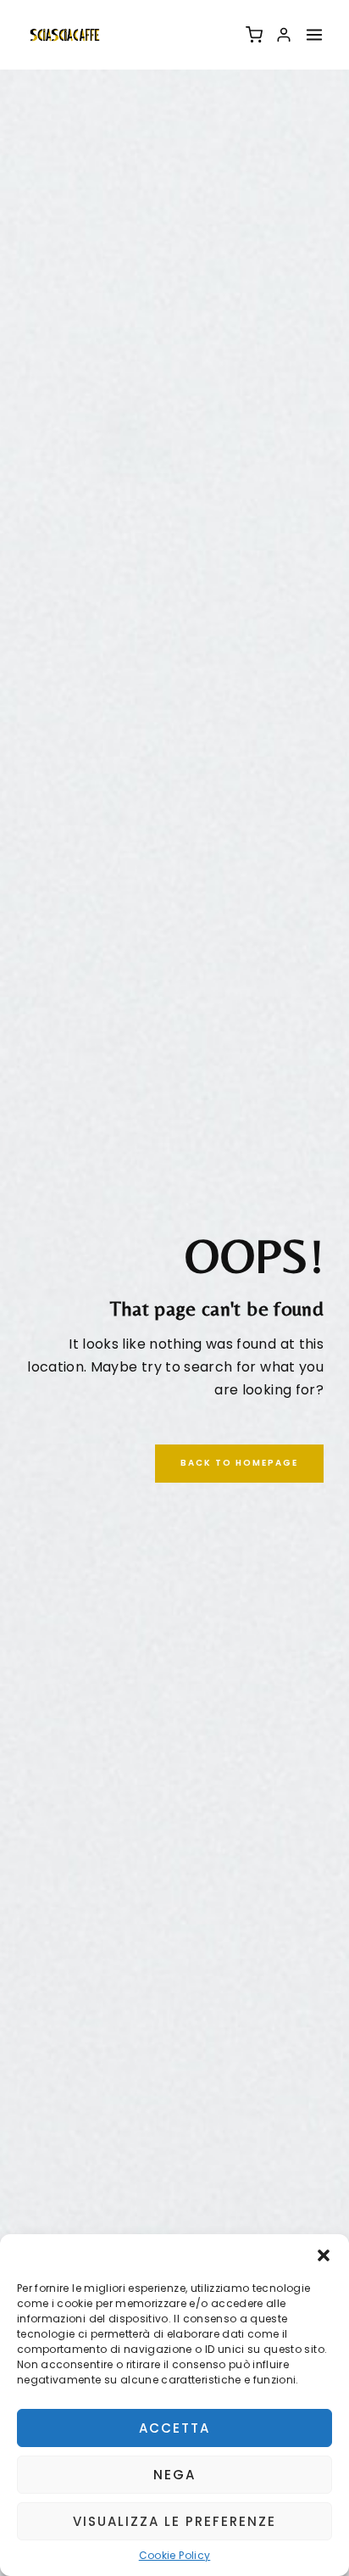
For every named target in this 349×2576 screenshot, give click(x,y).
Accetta (174, 2428)
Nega (174, 2475)
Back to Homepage (239, 1463)
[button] (324, 2255)
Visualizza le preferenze (174, 2521)
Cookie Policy (175, 2556)
